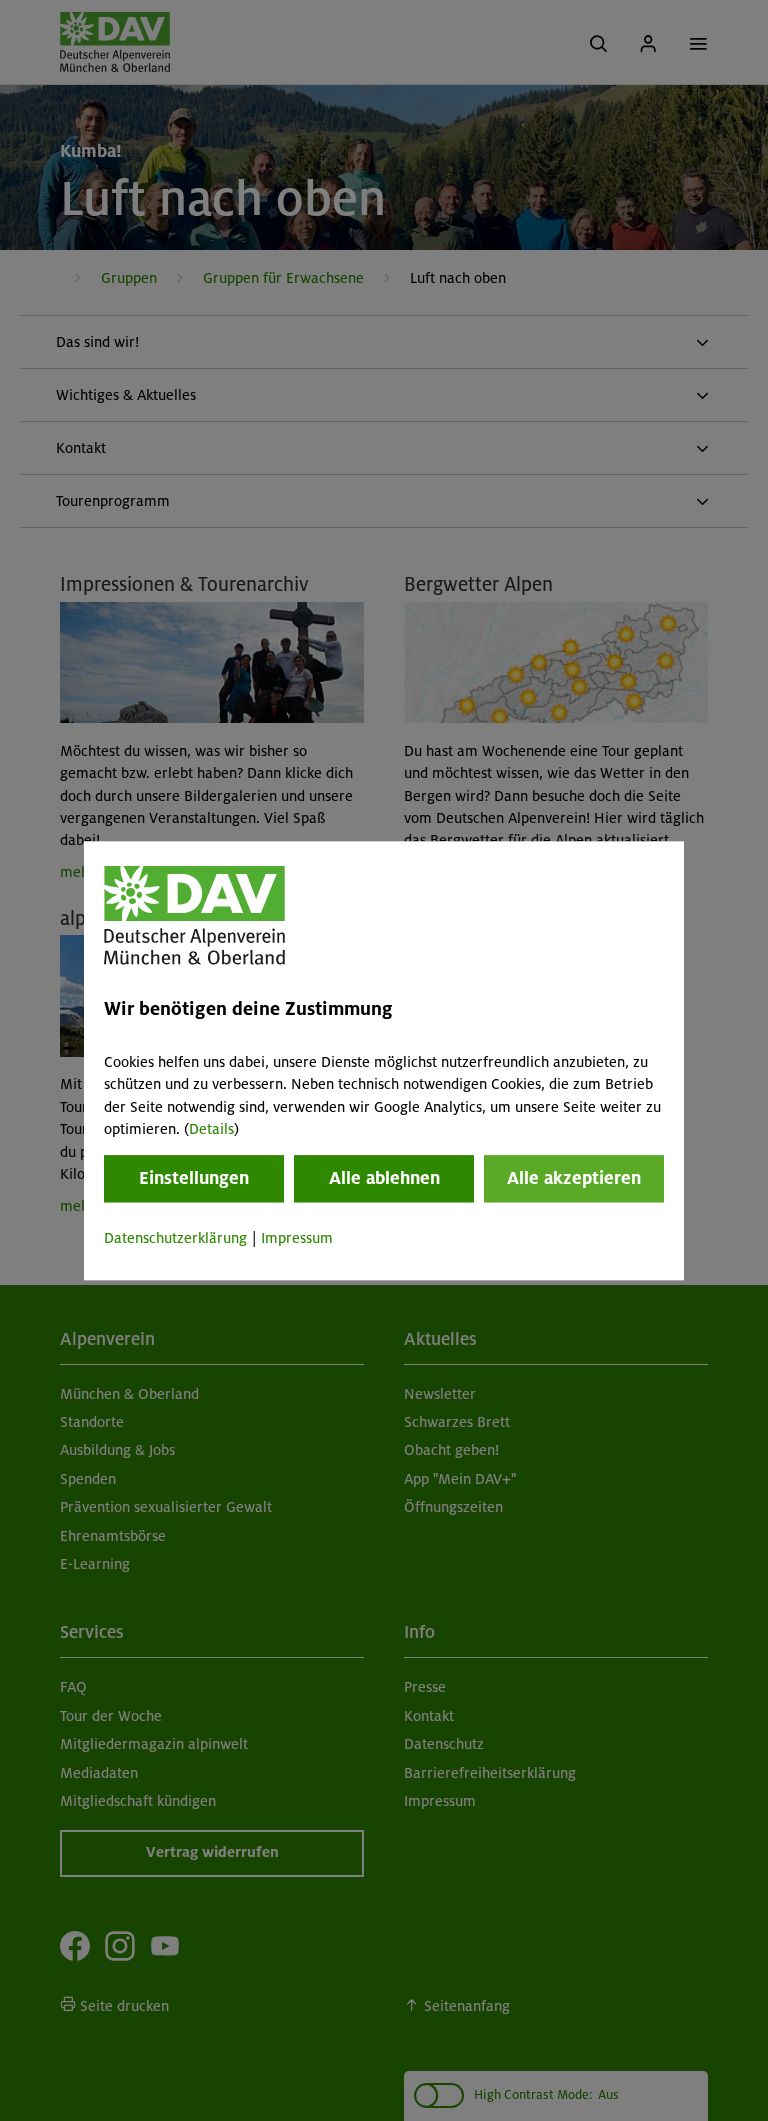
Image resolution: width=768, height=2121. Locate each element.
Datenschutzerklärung (175, 1239)
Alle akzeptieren (574, 1179)
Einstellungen (194, 1179)
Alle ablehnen (384, 1179)
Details (211, 1129)
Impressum (297, 1239)
